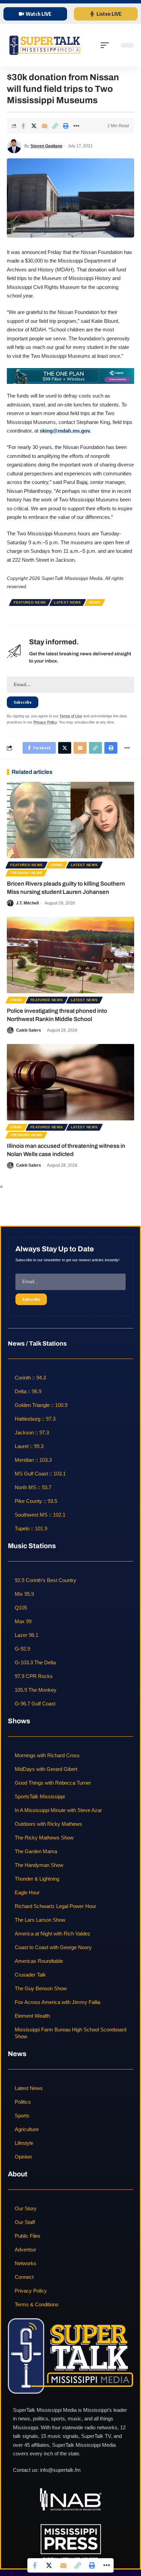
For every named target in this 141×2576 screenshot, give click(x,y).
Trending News (26, 873)
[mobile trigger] (106, 45)
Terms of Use (71, 716)
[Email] (44, 126)
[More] (76, 126)
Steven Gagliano (46, 146)
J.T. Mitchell (27, 903)
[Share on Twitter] (34, 126)
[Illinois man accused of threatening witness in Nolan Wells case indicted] (70, 1082)
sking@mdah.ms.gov (65, 431)
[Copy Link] (55, 126)
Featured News (30, 602)
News (95, 602)
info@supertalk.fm (60, 2470)
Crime (57, 865)
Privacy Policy (45, 722)
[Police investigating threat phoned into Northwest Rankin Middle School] (70, 955)
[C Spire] (70, 375)
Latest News (68, 602)
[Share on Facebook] (23, 126)
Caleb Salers (29, 1030)
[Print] (66, 126)
